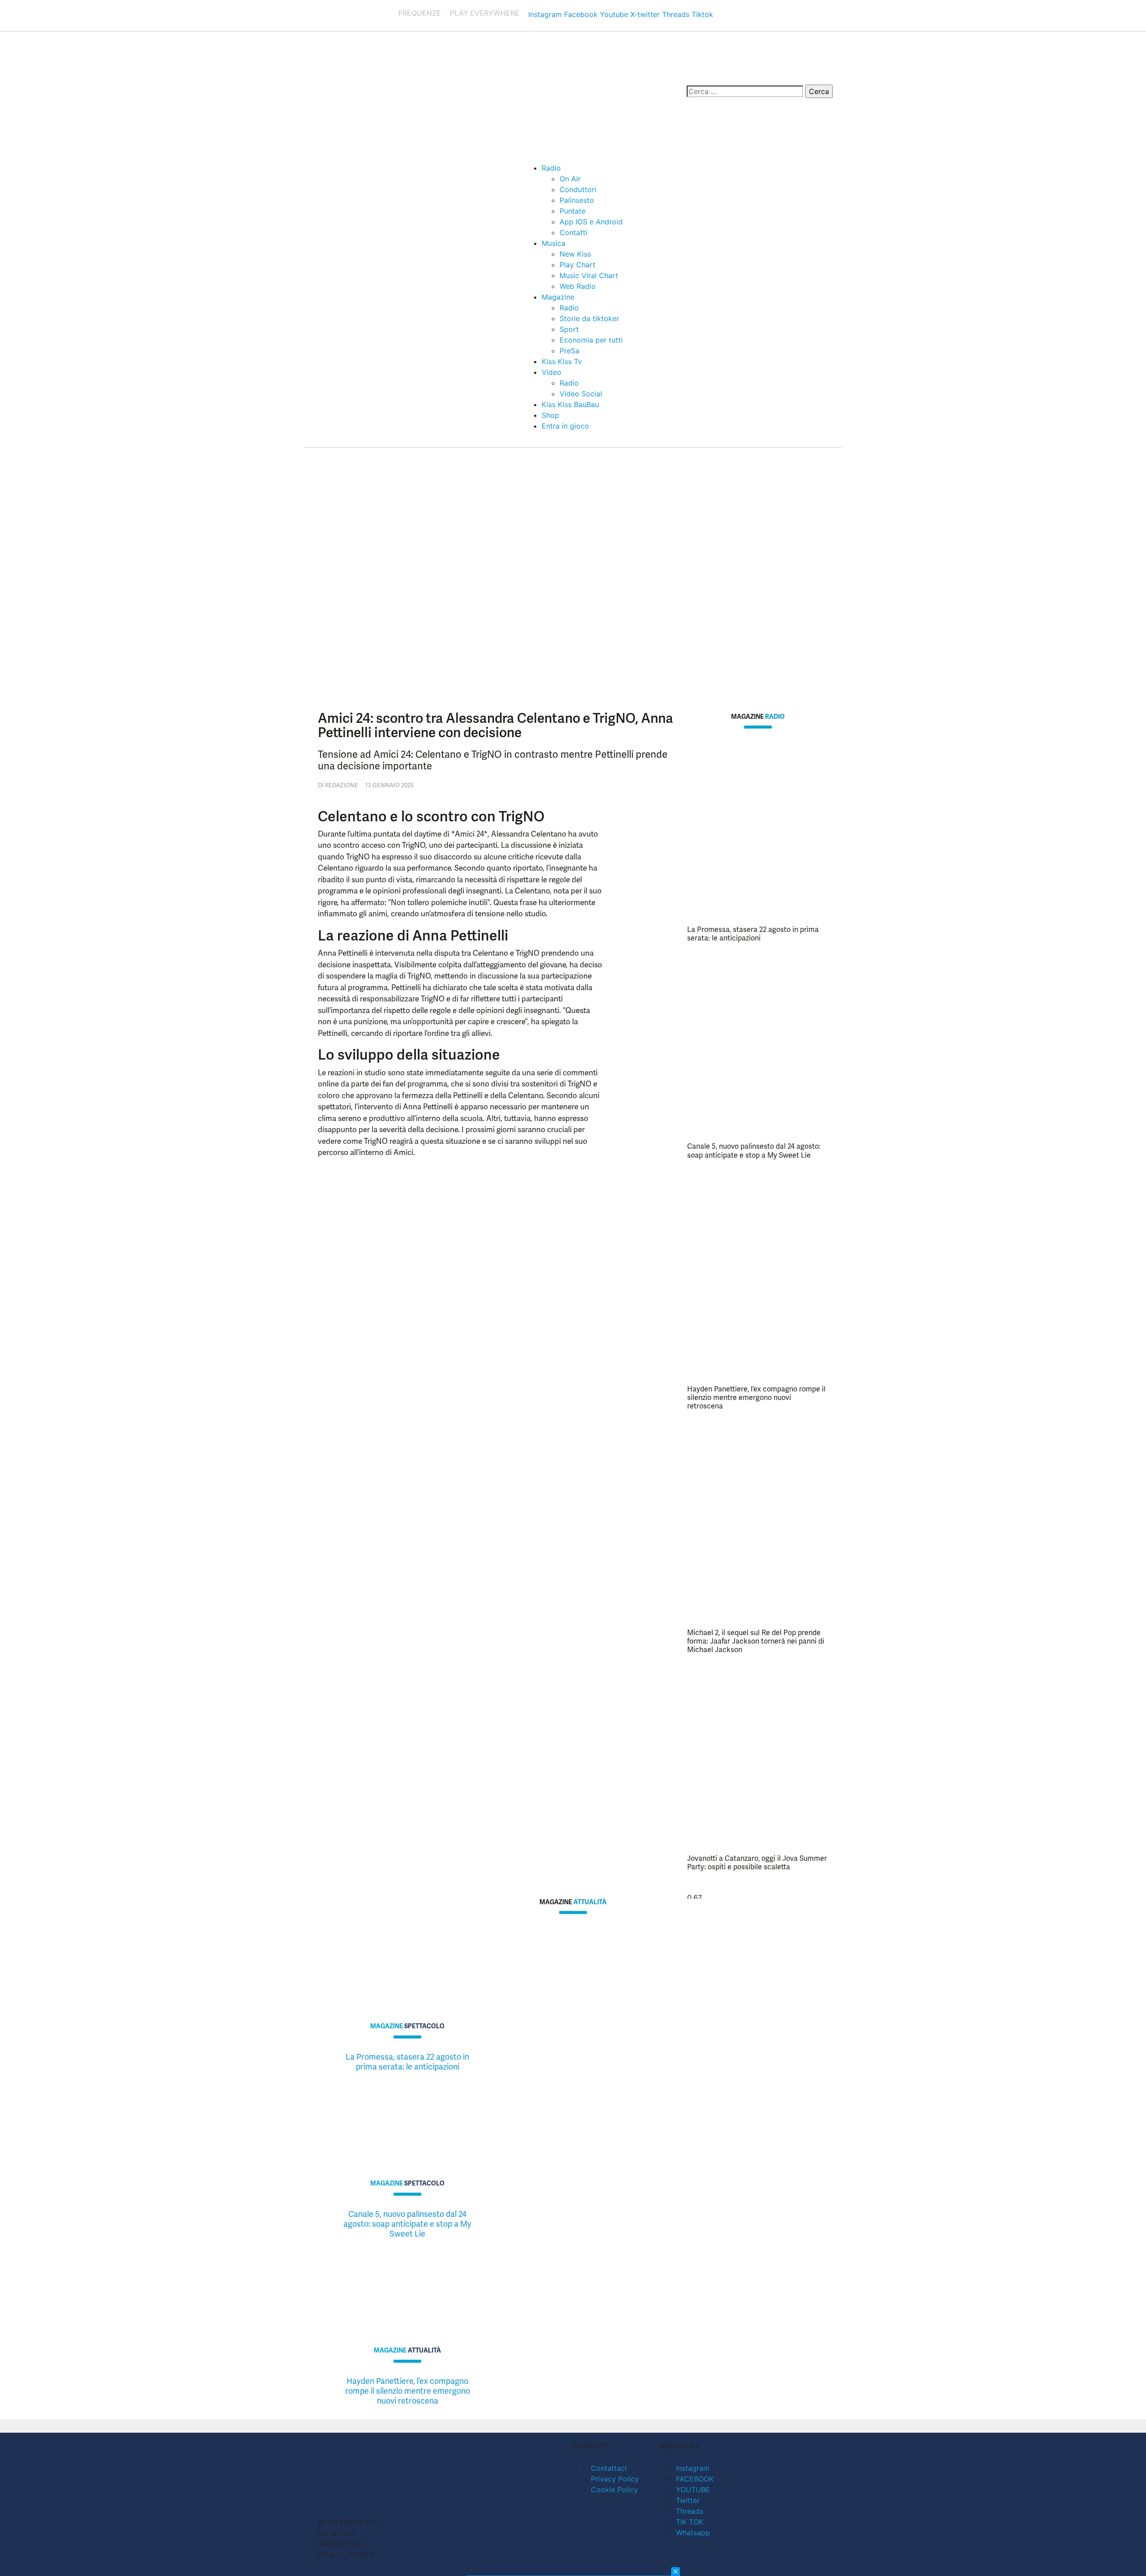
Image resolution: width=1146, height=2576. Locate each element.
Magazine (558, 297)
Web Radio (578, 286)
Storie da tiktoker (589, 318)
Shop (550, 415)
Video (552, 372)
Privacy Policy (615, 2479)
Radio (551, 168)
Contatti (573, 232)
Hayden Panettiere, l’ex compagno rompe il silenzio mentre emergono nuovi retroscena (756, 1397)
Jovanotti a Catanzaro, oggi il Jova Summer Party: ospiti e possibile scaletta (757, 1863)
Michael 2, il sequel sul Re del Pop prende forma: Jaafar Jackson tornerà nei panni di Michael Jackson (756, 1641)
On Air (570, 179)
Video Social (581, 394)
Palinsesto (577, 200)
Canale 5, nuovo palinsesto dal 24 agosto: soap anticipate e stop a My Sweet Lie (754, 1151)
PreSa (569, 351)
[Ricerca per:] (745, 91)
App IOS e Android (591, 222)
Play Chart (577, 265)
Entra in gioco (565, 426)
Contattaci (609, 2468)
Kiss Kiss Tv (562, 361)
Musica (554, 243)
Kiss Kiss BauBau (570, 404)
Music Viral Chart (589, 275)
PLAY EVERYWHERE (485, 13)
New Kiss (575, 254)
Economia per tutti (591, 340)
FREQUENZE (420, 13)
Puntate (573, 211)
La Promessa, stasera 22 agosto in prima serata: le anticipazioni (753, 934)
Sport (569, 329)
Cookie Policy (614, 2490)
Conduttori (578, 189)
